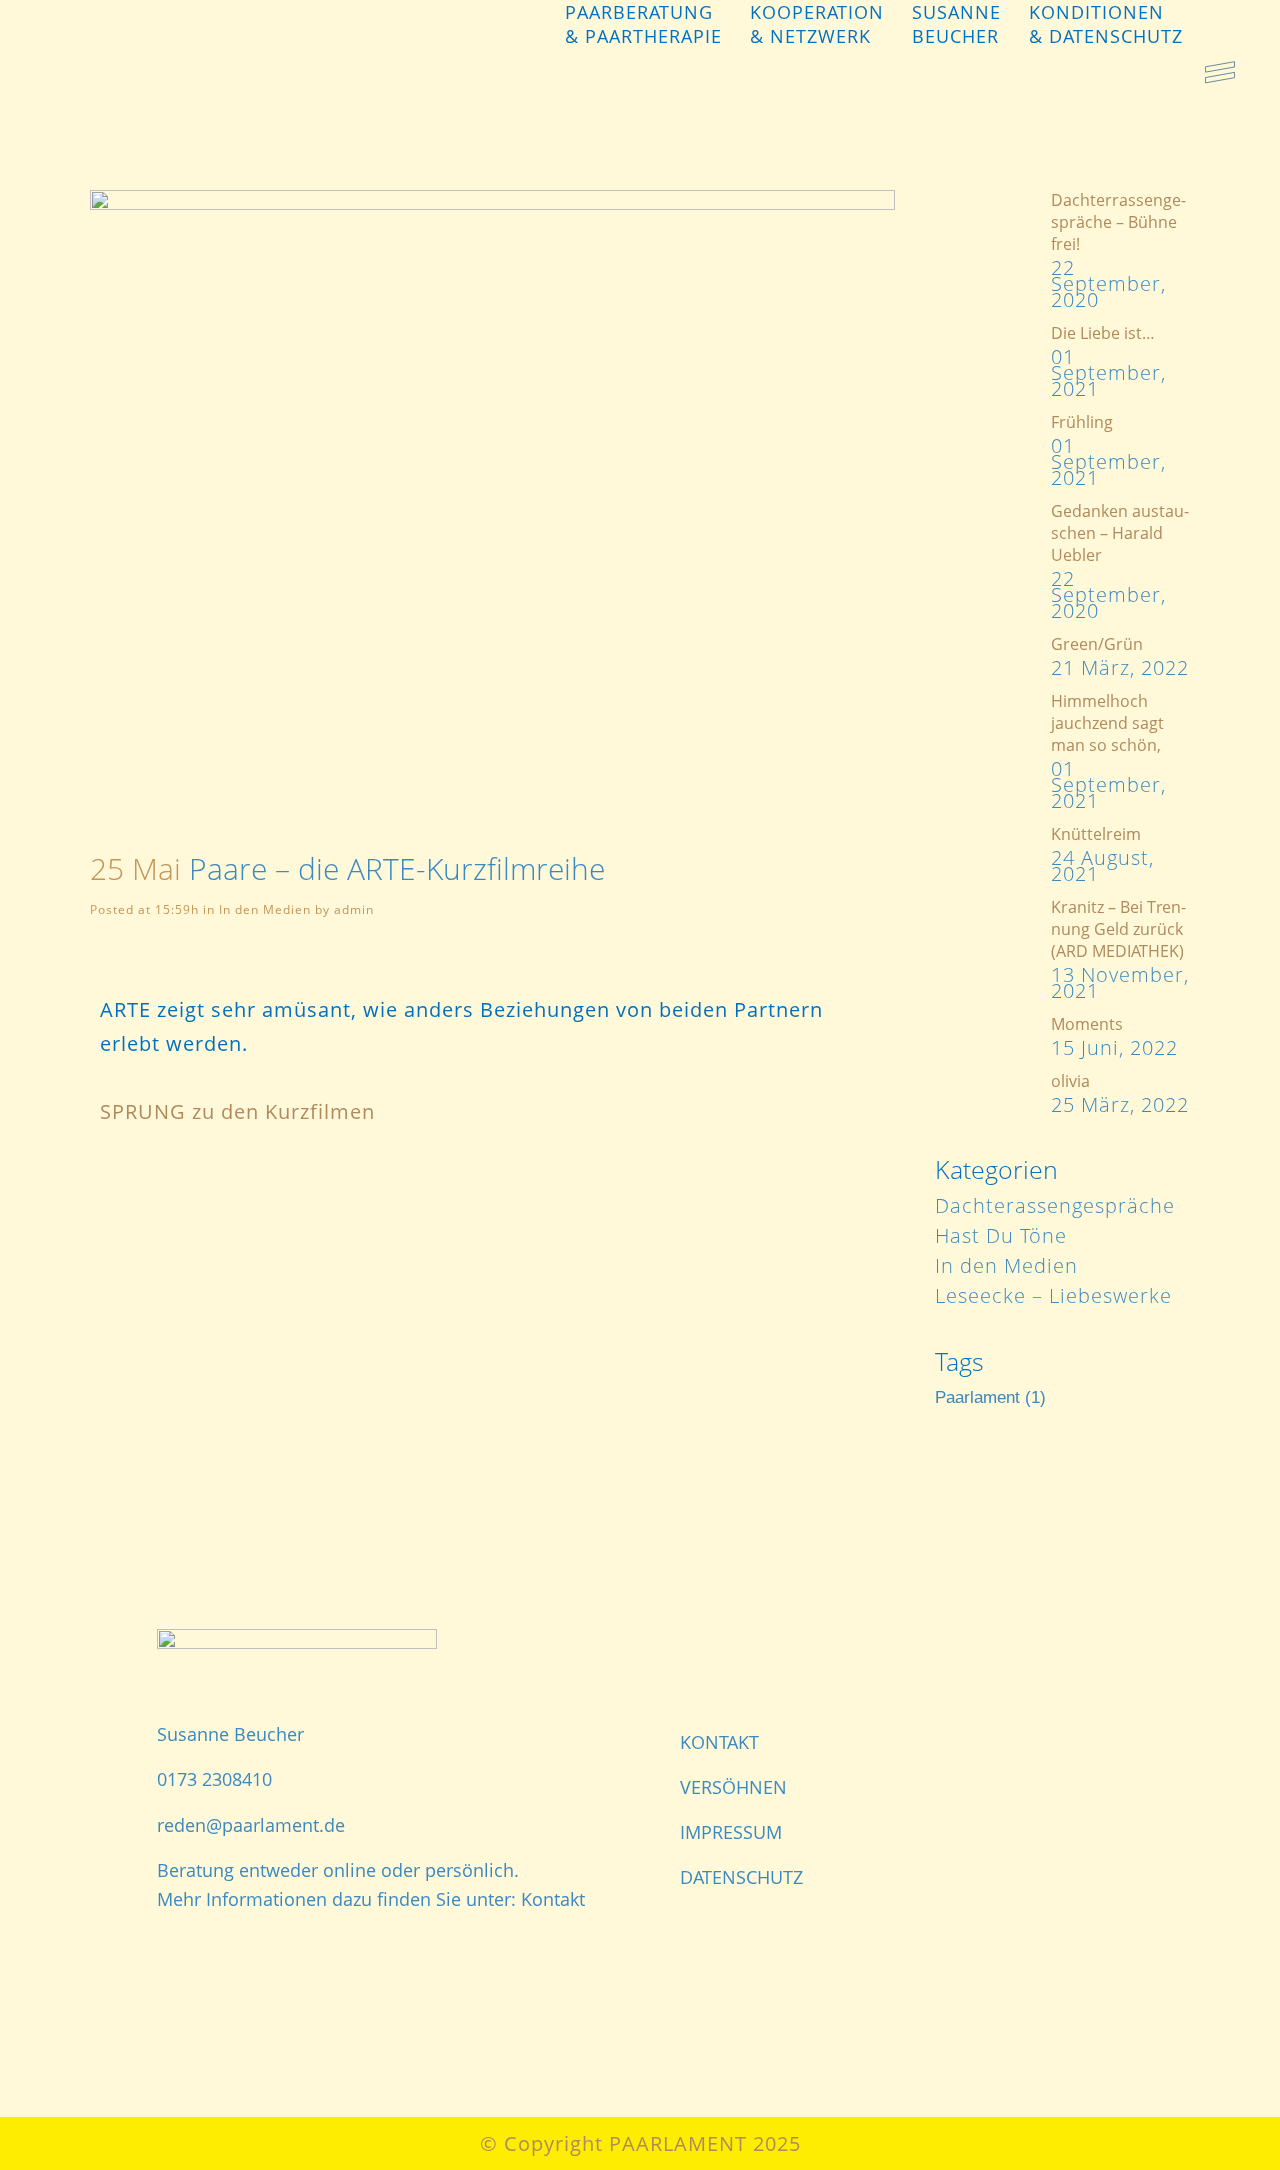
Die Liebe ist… (1103, 333)
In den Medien (265, 909)
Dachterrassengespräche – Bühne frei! (1118, 222)
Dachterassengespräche (1055, 1205)
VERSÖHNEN (733, 1787)
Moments (1087, 1024)
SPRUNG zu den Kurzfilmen (237, 1111)
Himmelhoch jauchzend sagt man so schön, (1107, 723)
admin (354, 909)
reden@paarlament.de (251, 1825)
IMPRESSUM (731, 1832)
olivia (1070, 1081)
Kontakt (553, 1899)
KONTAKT (719, 1742)
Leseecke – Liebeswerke (1053, 1295)
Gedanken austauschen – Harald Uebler (1120, 533)
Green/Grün (1097, 644)
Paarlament (990, 1397)
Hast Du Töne (1001, 1235)
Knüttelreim (1096, 834)
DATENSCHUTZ (741, 1877)
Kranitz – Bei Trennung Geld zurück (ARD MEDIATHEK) (1118, 929)
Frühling (1082, 422)
